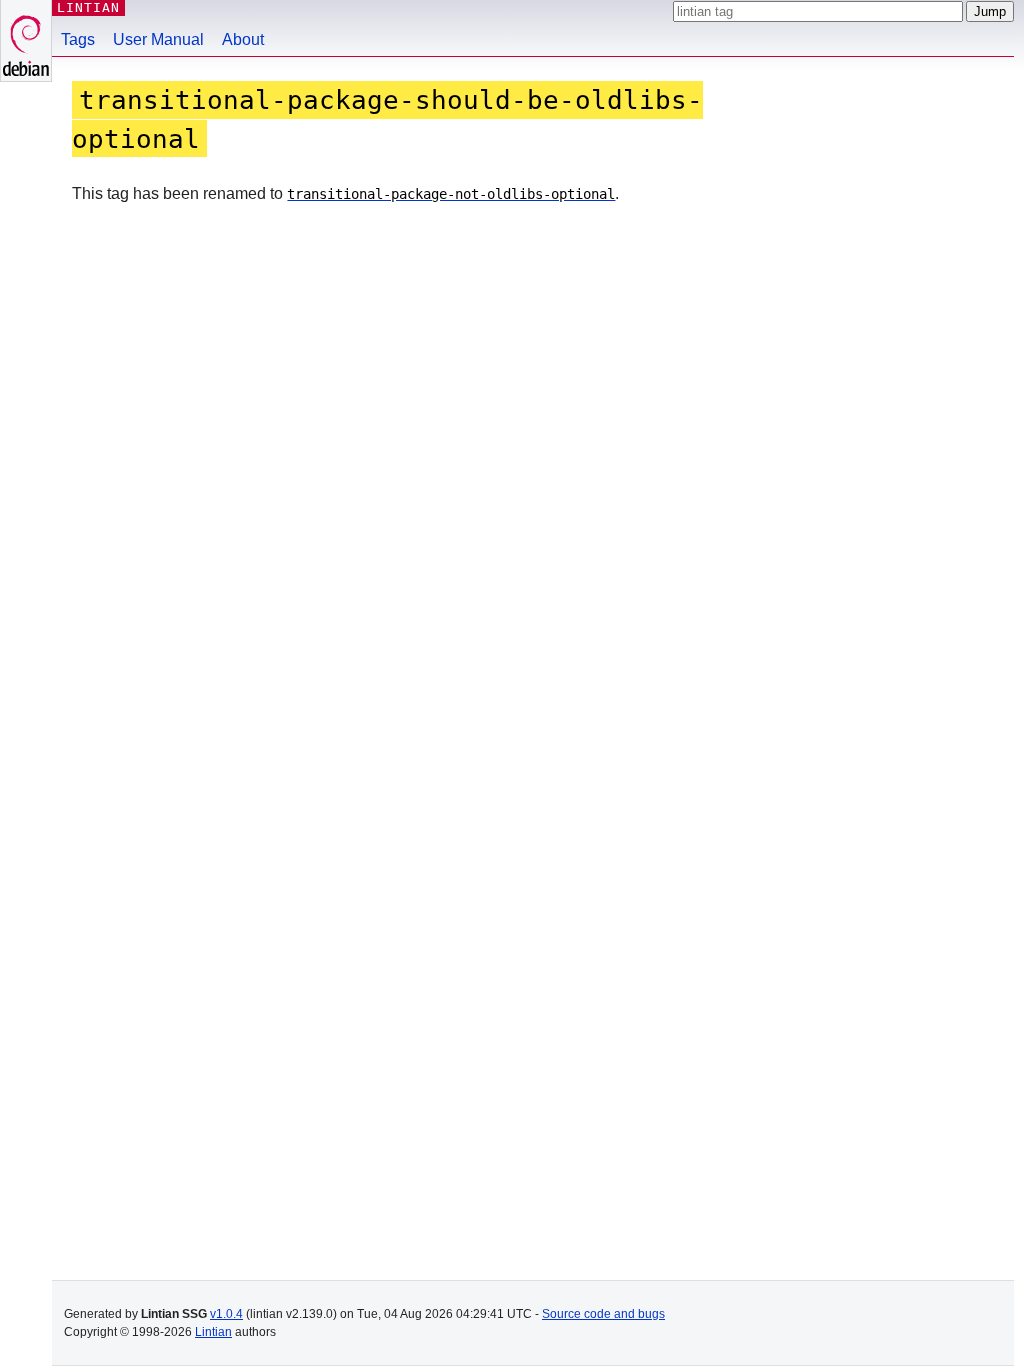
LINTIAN (88, 7)
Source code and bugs (603, 1314)
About (243, 39)
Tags (78, 39)
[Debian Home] (26, 40)
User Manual (158, 39)
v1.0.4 (226, 1314)
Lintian (213, 1332)
